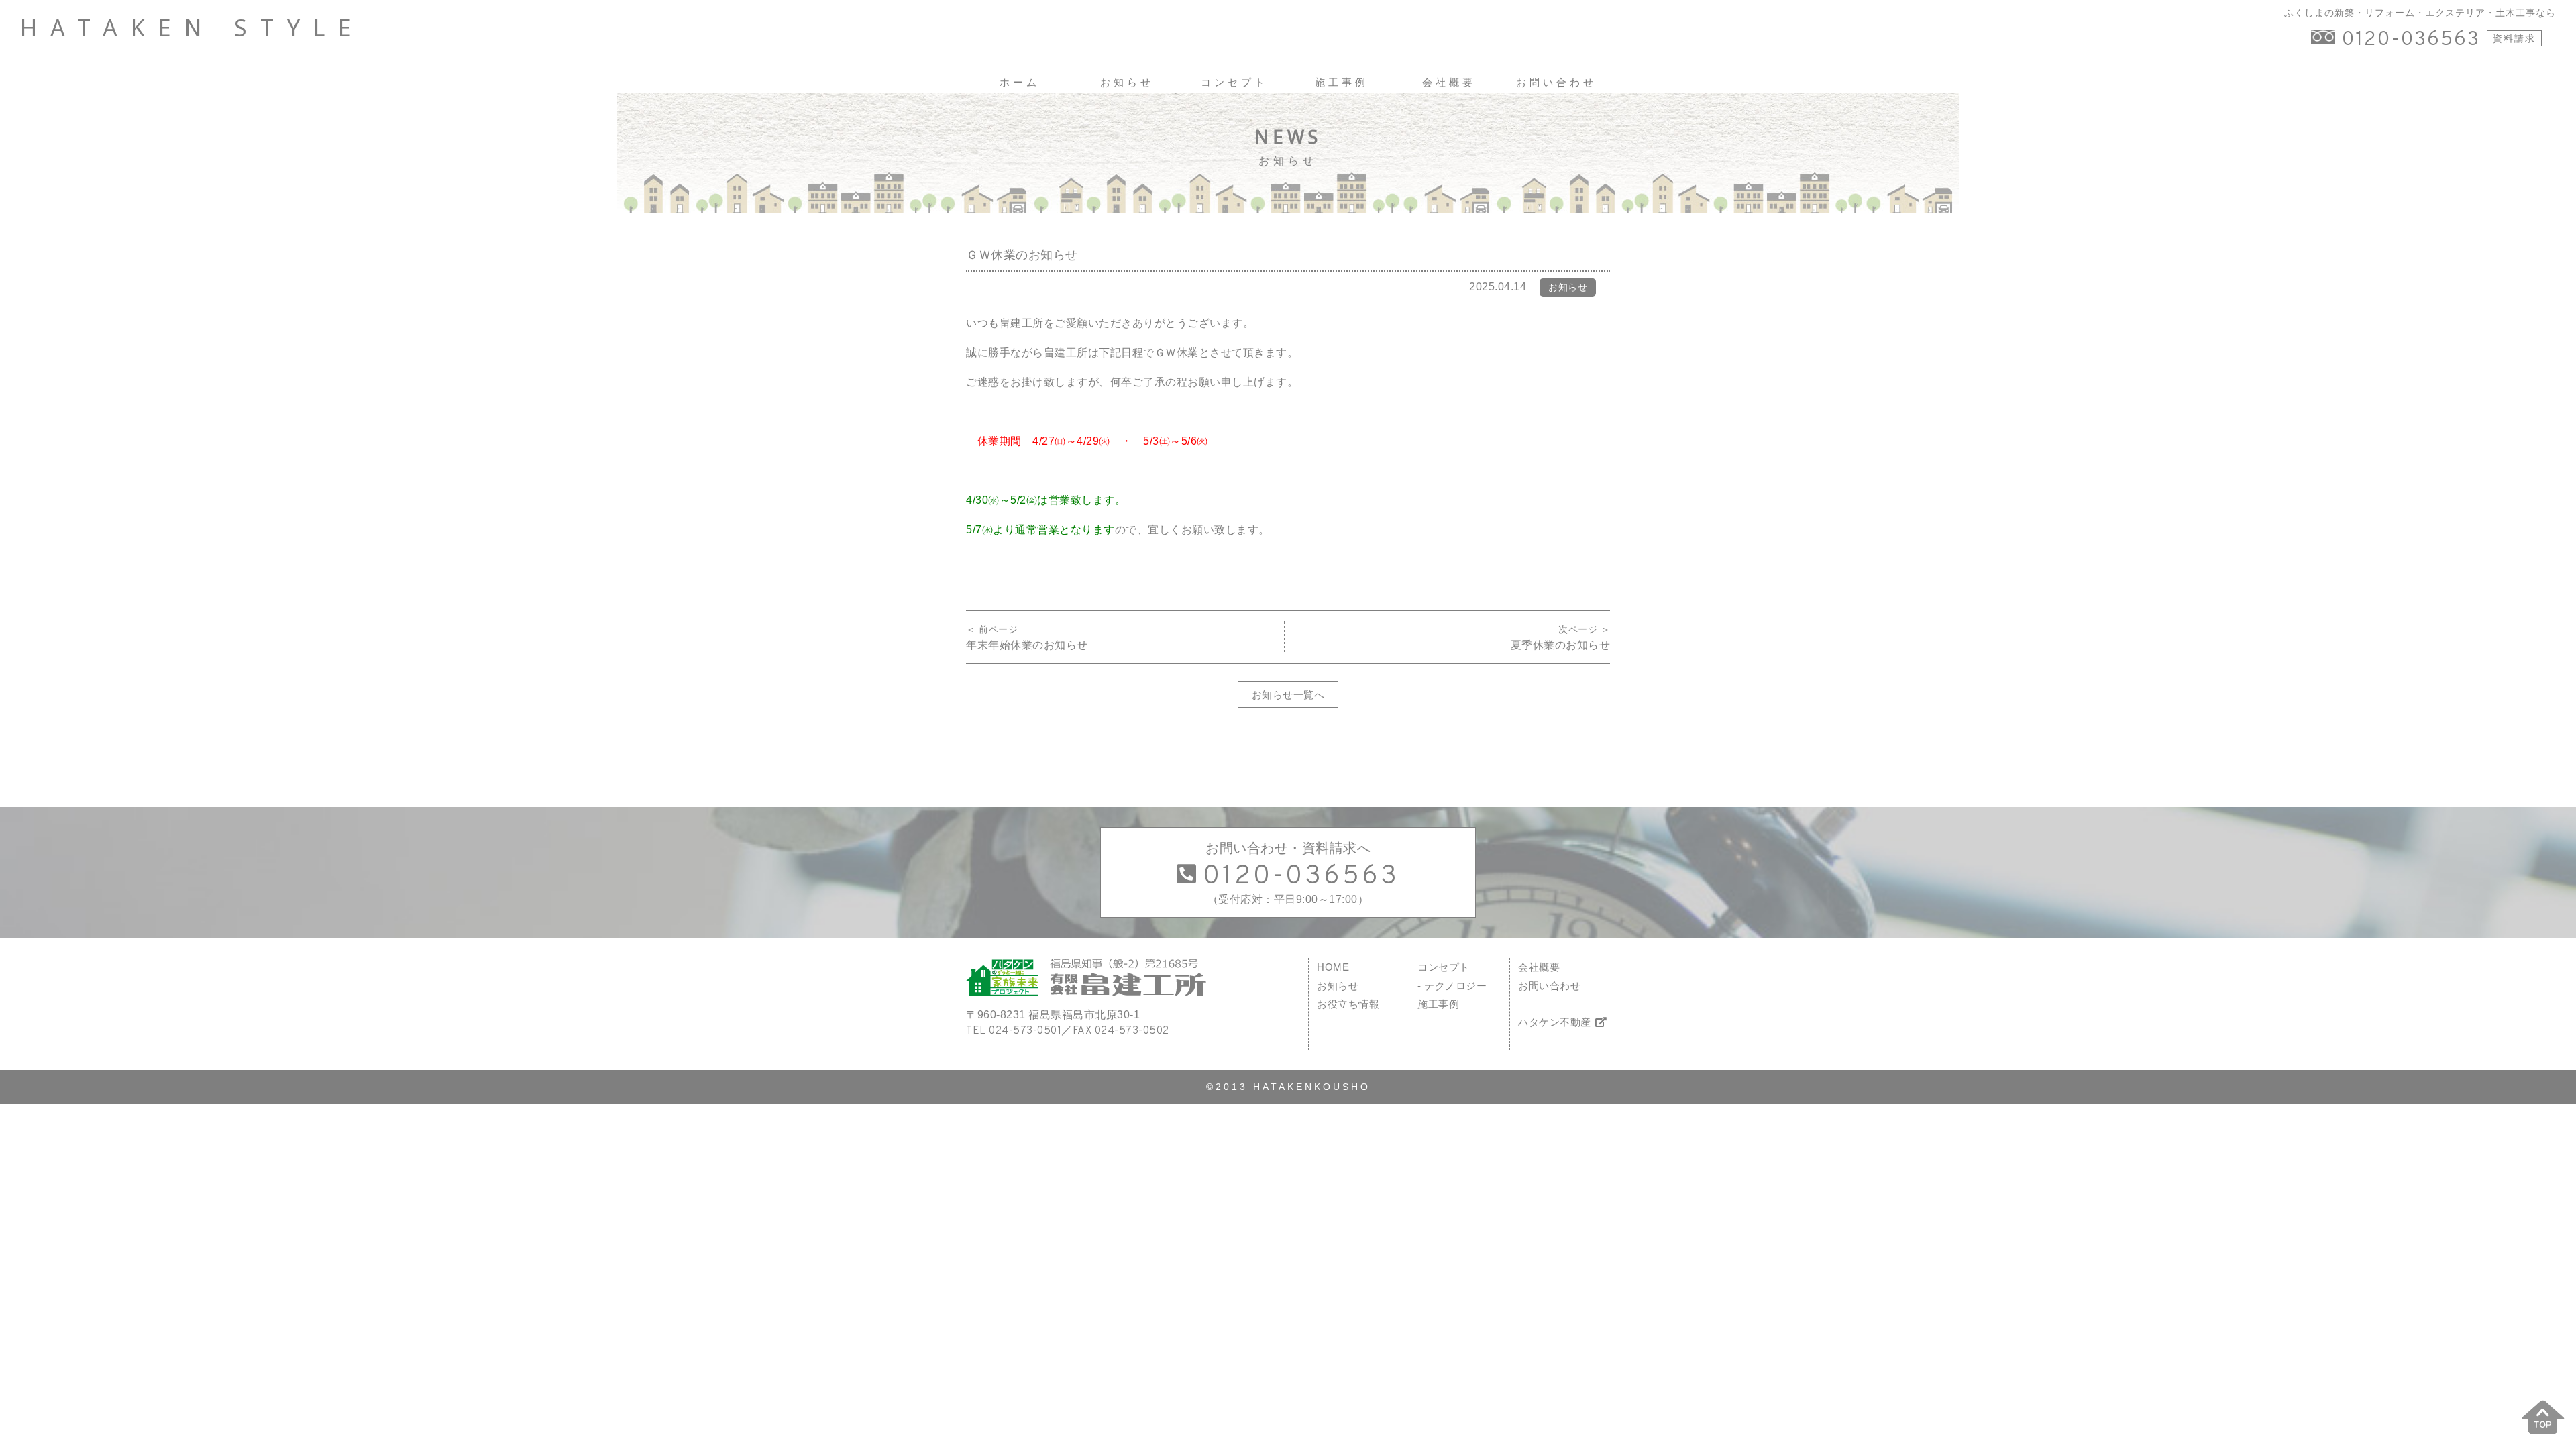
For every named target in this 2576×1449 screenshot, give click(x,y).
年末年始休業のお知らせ (1027, 645)
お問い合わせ (1549, 986)
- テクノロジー (1452, 986)
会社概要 (1539, 967)
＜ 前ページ (992, 629)
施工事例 (1438, 1004)
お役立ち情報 (1348, 1004)
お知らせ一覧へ (1288, 695)
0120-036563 (2411, 40)
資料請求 (2514, 38)
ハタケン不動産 (1555, 1022)
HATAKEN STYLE (192, 28)
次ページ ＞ (1584, 629)
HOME (1333, 967)
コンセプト (1444, 967)
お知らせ (1338, 986)
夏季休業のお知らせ (1561, 645)
